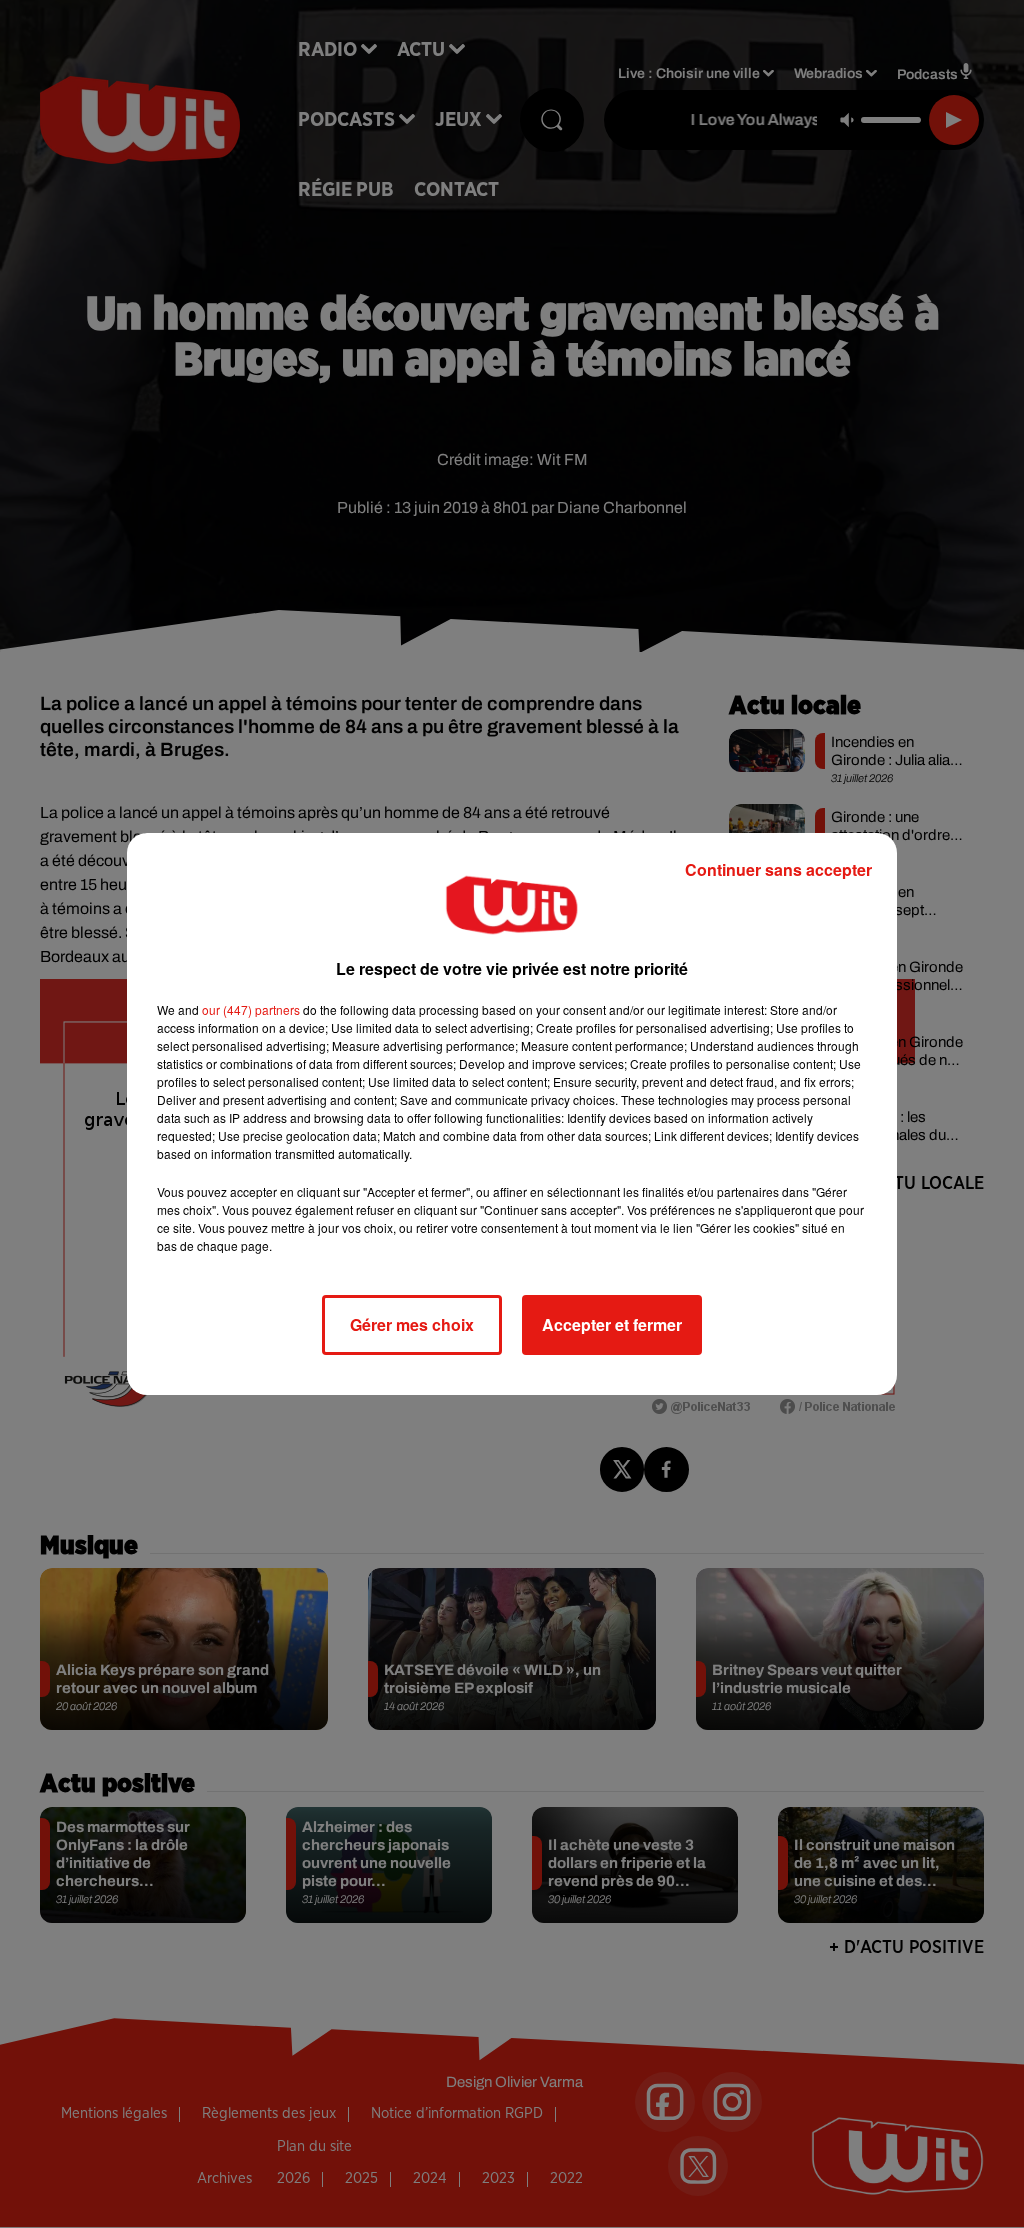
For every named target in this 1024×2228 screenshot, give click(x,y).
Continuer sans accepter (778, 869)
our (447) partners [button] (251, 1009)
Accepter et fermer (612, 1324)
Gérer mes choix (412, 1324)
